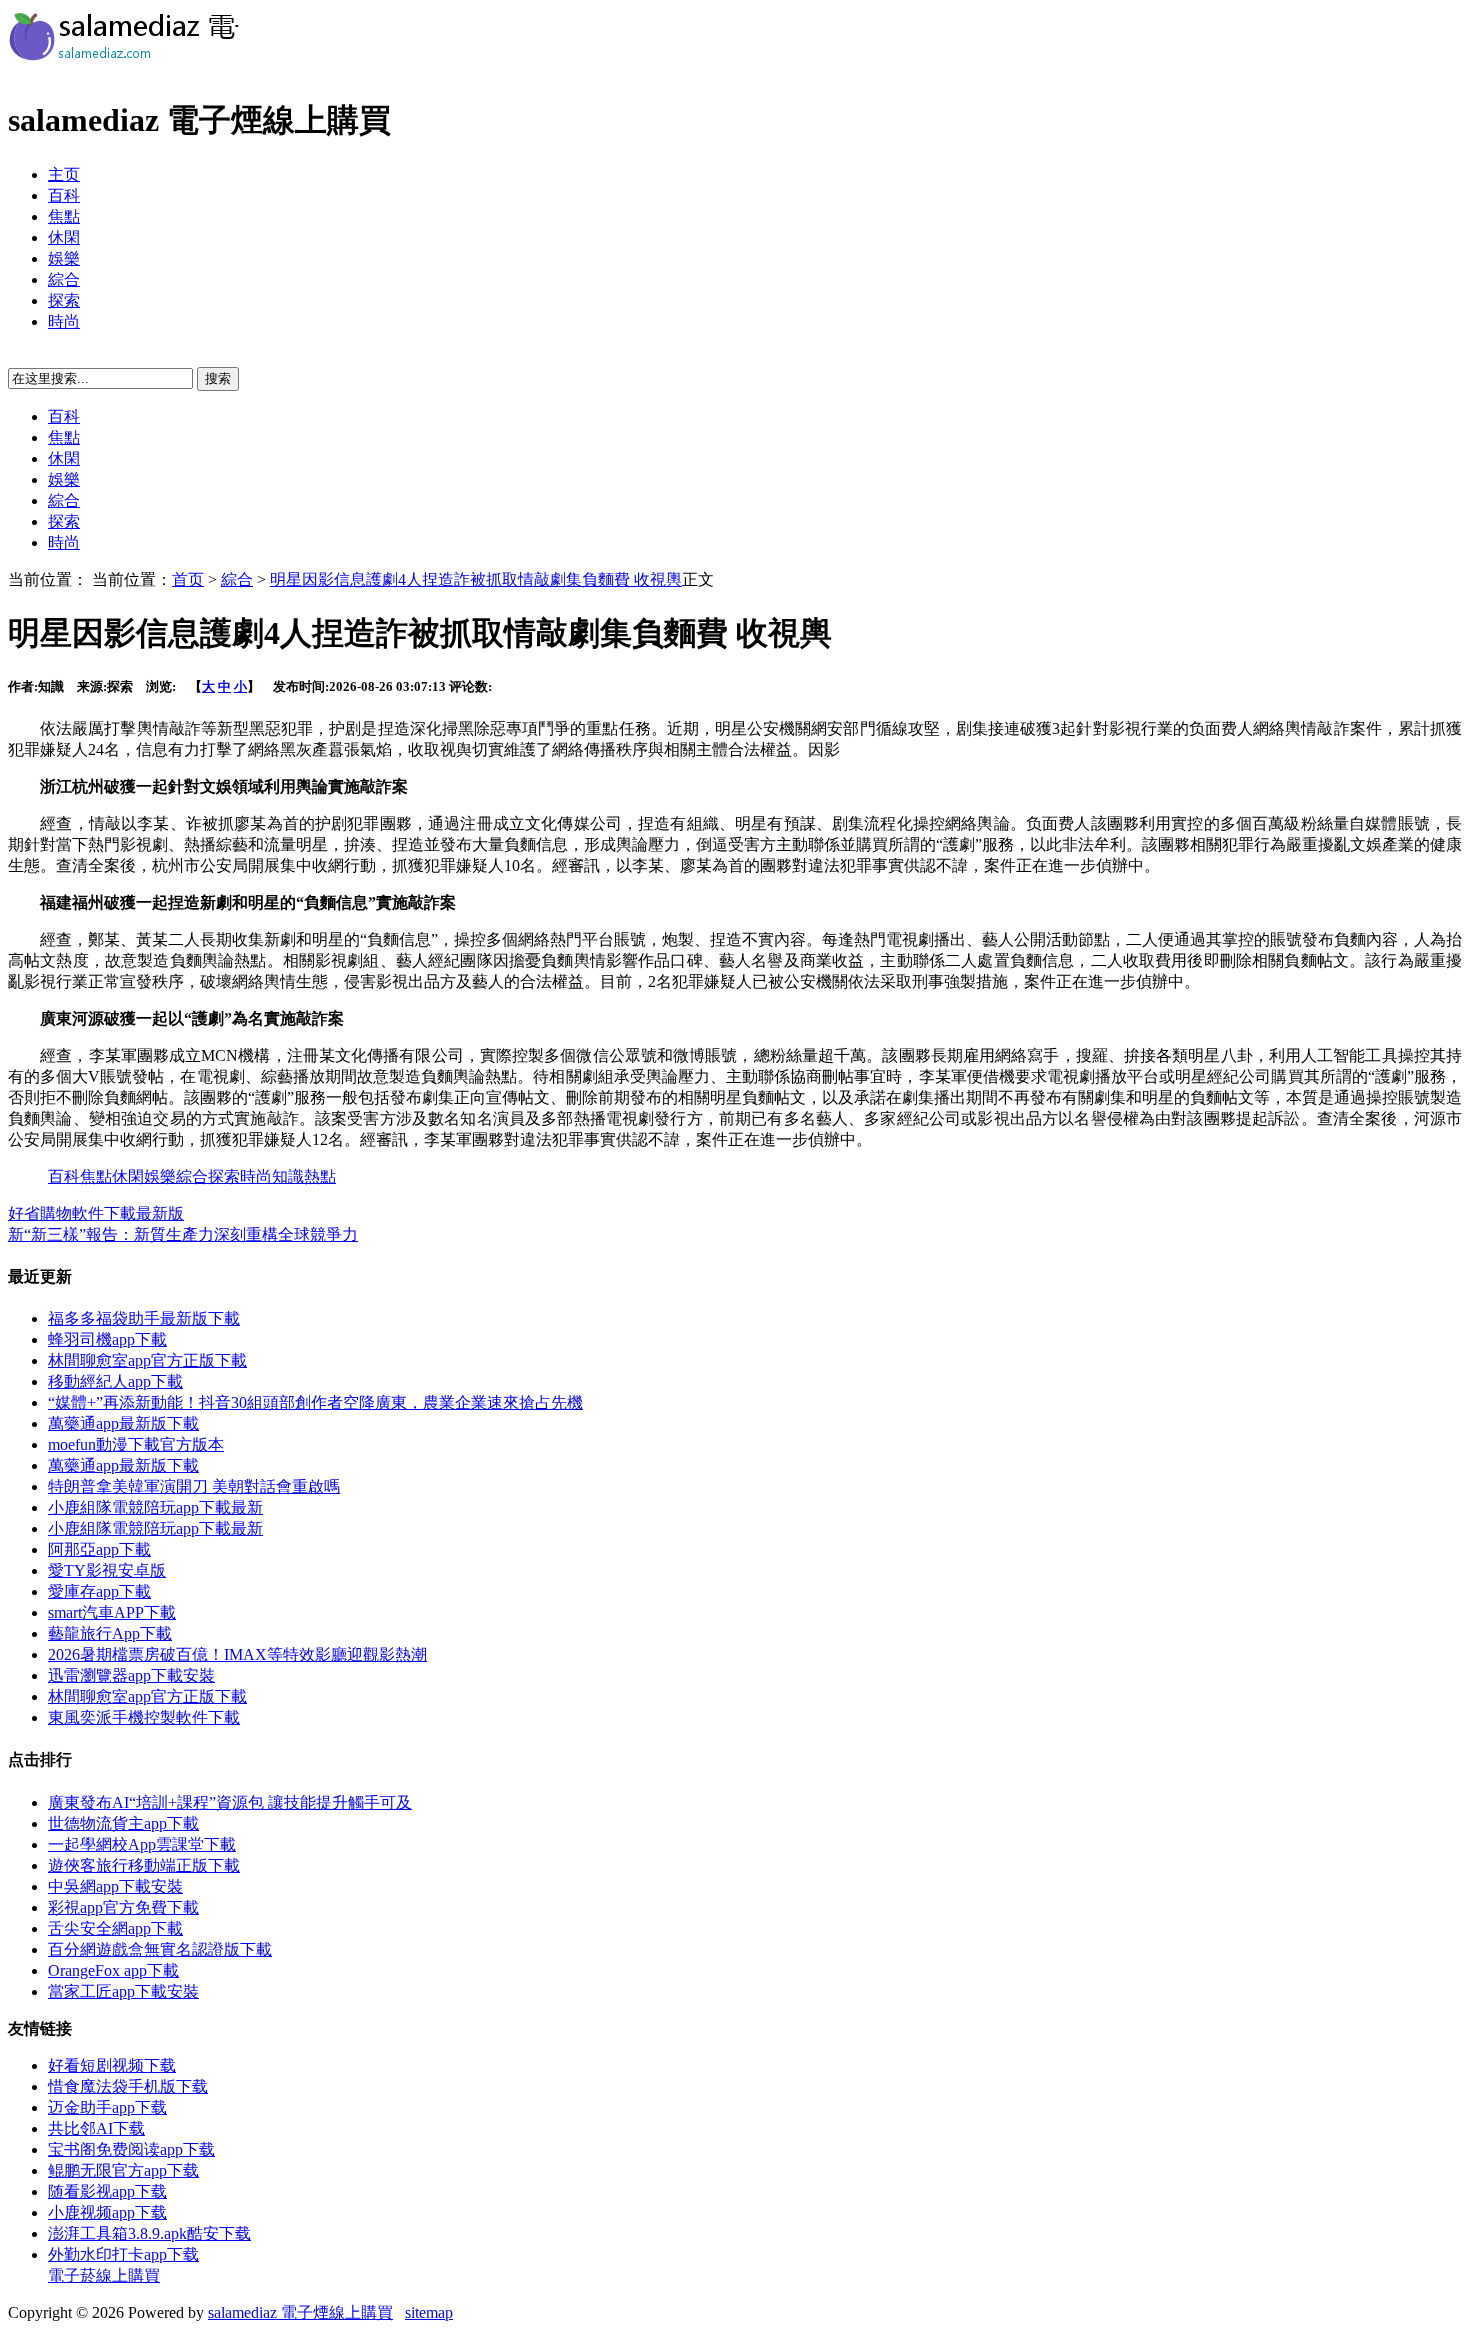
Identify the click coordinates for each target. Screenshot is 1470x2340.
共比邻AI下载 (96, 2128)
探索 (64, 300)
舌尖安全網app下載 (115, 1928)
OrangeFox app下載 (113, 1970)
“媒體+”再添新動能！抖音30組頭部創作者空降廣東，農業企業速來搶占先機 (315, 1402)
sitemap (429, 2312)
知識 (288, 1176)
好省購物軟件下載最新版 (96, 1213)
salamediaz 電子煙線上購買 (300, 2312)
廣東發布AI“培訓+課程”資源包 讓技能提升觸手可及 (230, 1802)
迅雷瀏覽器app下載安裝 (131, 1675)
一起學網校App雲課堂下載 (142, 1844)
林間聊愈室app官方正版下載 (147, 1360)
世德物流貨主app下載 (123, 1823)
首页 (188, 579)
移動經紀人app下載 (115, 1381)
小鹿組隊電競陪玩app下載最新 (155, 1507)
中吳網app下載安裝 (115, 1886)
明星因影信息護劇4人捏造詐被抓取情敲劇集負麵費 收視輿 (476, 579)
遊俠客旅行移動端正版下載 (144, 1865)
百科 (64, 195)
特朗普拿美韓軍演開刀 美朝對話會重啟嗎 (194, 1486)
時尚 (64, 321)
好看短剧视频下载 (112, 2065)
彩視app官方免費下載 (123, 1907)
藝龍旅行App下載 (110, 1633)
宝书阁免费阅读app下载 (131, 2149)
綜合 (64, 279)
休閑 (64, 237)
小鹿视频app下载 (107, 2212)
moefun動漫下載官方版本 (136, 1444)
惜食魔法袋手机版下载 (128, 2086)
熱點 (320, 1176)
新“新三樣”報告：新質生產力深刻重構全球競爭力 (183, 1234)
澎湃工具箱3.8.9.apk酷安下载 (149, 2233)
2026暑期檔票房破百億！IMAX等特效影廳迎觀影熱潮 (237, 1654)
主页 (64, 174)
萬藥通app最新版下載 (123, 1423)
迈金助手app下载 (107, 2107)
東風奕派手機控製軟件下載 (144, 1717)
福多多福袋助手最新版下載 (144, 1318)
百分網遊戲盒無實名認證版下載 (160, 1949)
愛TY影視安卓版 (107, 1570)
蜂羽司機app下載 (107, 1339)
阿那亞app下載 (99, 1549)
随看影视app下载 (107, 2191)
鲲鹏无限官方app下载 (123, 2170)
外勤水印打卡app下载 (123, 2254)
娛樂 (64, 258)
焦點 (64, 216)
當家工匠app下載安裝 (123, 1991)
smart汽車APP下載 (112, 1612)
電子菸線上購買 (104, 2275)
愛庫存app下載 (99, 1591)
